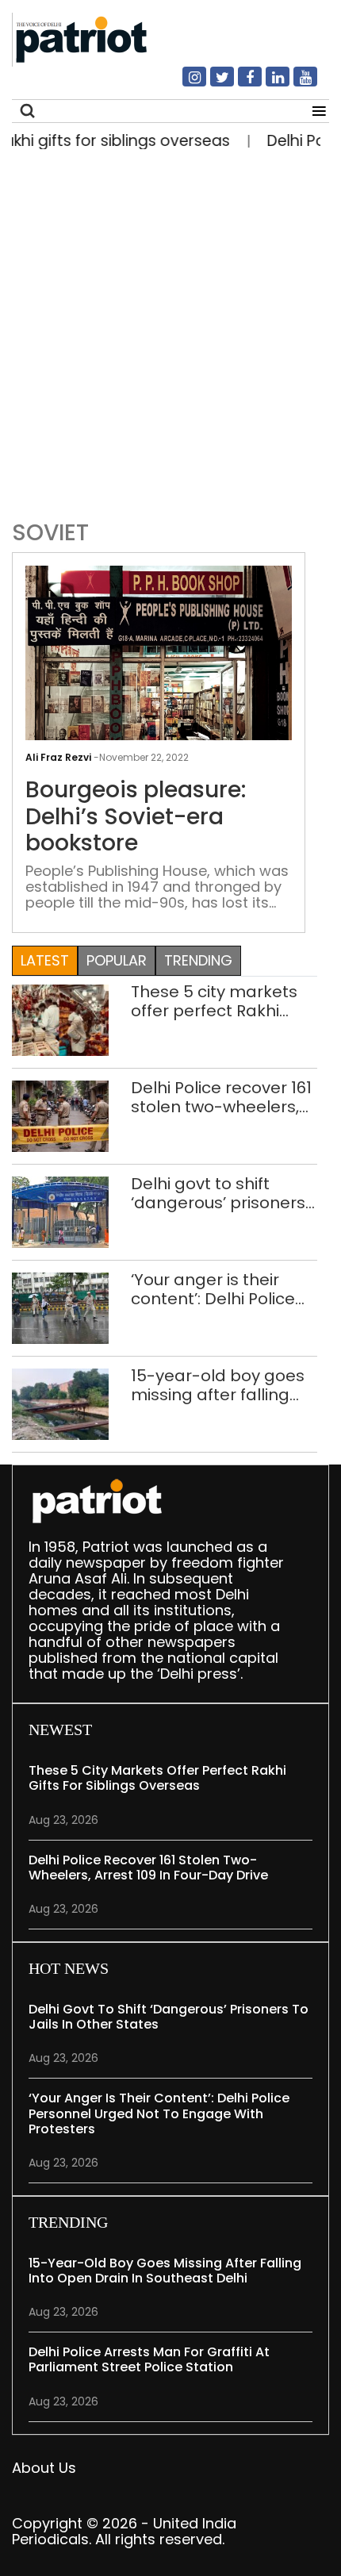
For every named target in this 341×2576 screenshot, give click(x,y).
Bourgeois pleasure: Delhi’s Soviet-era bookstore (136, 817)
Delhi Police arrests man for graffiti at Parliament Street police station (149, 2359)
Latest (45, 960)
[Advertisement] (170, 331)
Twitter (213, 83)
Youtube (296, 83)
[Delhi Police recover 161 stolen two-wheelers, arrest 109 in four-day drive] (60, 1115)
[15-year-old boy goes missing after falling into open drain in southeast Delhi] (60, 1403)
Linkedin (268, 83)
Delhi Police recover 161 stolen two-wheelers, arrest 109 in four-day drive (221, 1097)
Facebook (240, 83)
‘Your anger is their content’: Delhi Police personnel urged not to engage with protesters (224, 1289)
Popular (117, 960)
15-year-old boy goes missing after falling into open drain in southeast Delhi (218, 1385)
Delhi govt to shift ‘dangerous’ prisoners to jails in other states (218, 1193)
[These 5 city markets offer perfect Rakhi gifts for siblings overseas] (60, 1019)
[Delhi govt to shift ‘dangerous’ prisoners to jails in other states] (60, 1211)
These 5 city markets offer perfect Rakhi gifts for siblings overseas (214, 1001)
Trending (198, 960)
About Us (44, 2468)
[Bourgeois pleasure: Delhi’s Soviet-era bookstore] (159, 664)
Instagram (185, 83)
